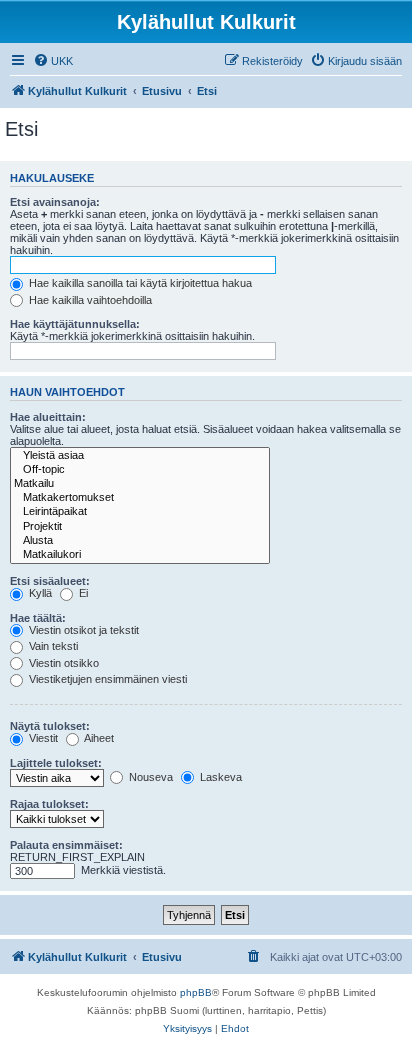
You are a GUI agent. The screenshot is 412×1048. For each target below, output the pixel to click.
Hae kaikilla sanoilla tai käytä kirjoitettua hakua (139, 283)
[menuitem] (53, 61)
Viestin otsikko (62, 663)
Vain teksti (52, 646)
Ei (82, 593)
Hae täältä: (38, 618)
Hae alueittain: (48, 417)
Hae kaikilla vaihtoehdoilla (89, 300)
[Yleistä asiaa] (140, 456)
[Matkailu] (140, 484)
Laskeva (219, 777)
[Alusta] (140, 541)
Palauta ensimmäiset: (66, 845)
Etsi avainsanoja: (55, 202)
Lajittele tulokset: (56, 763)
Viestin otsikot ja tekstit (82, 630)
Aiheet (98, 738)
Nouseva (149, 777)
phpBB (196, 992)
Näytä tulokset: (50, 726)
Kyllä (39, 593)
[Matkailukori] (140, 555)
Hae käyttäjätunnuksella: (75, 324)
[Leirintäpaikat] (140, 512)
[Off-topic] (140, 470)
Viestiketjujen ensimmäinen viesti (106, 679)
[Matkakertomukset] (140, 498)
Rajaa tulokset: (49, 804)
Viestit (42, 738)
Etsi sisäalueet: (50, 581)
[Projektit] (140, 527)
